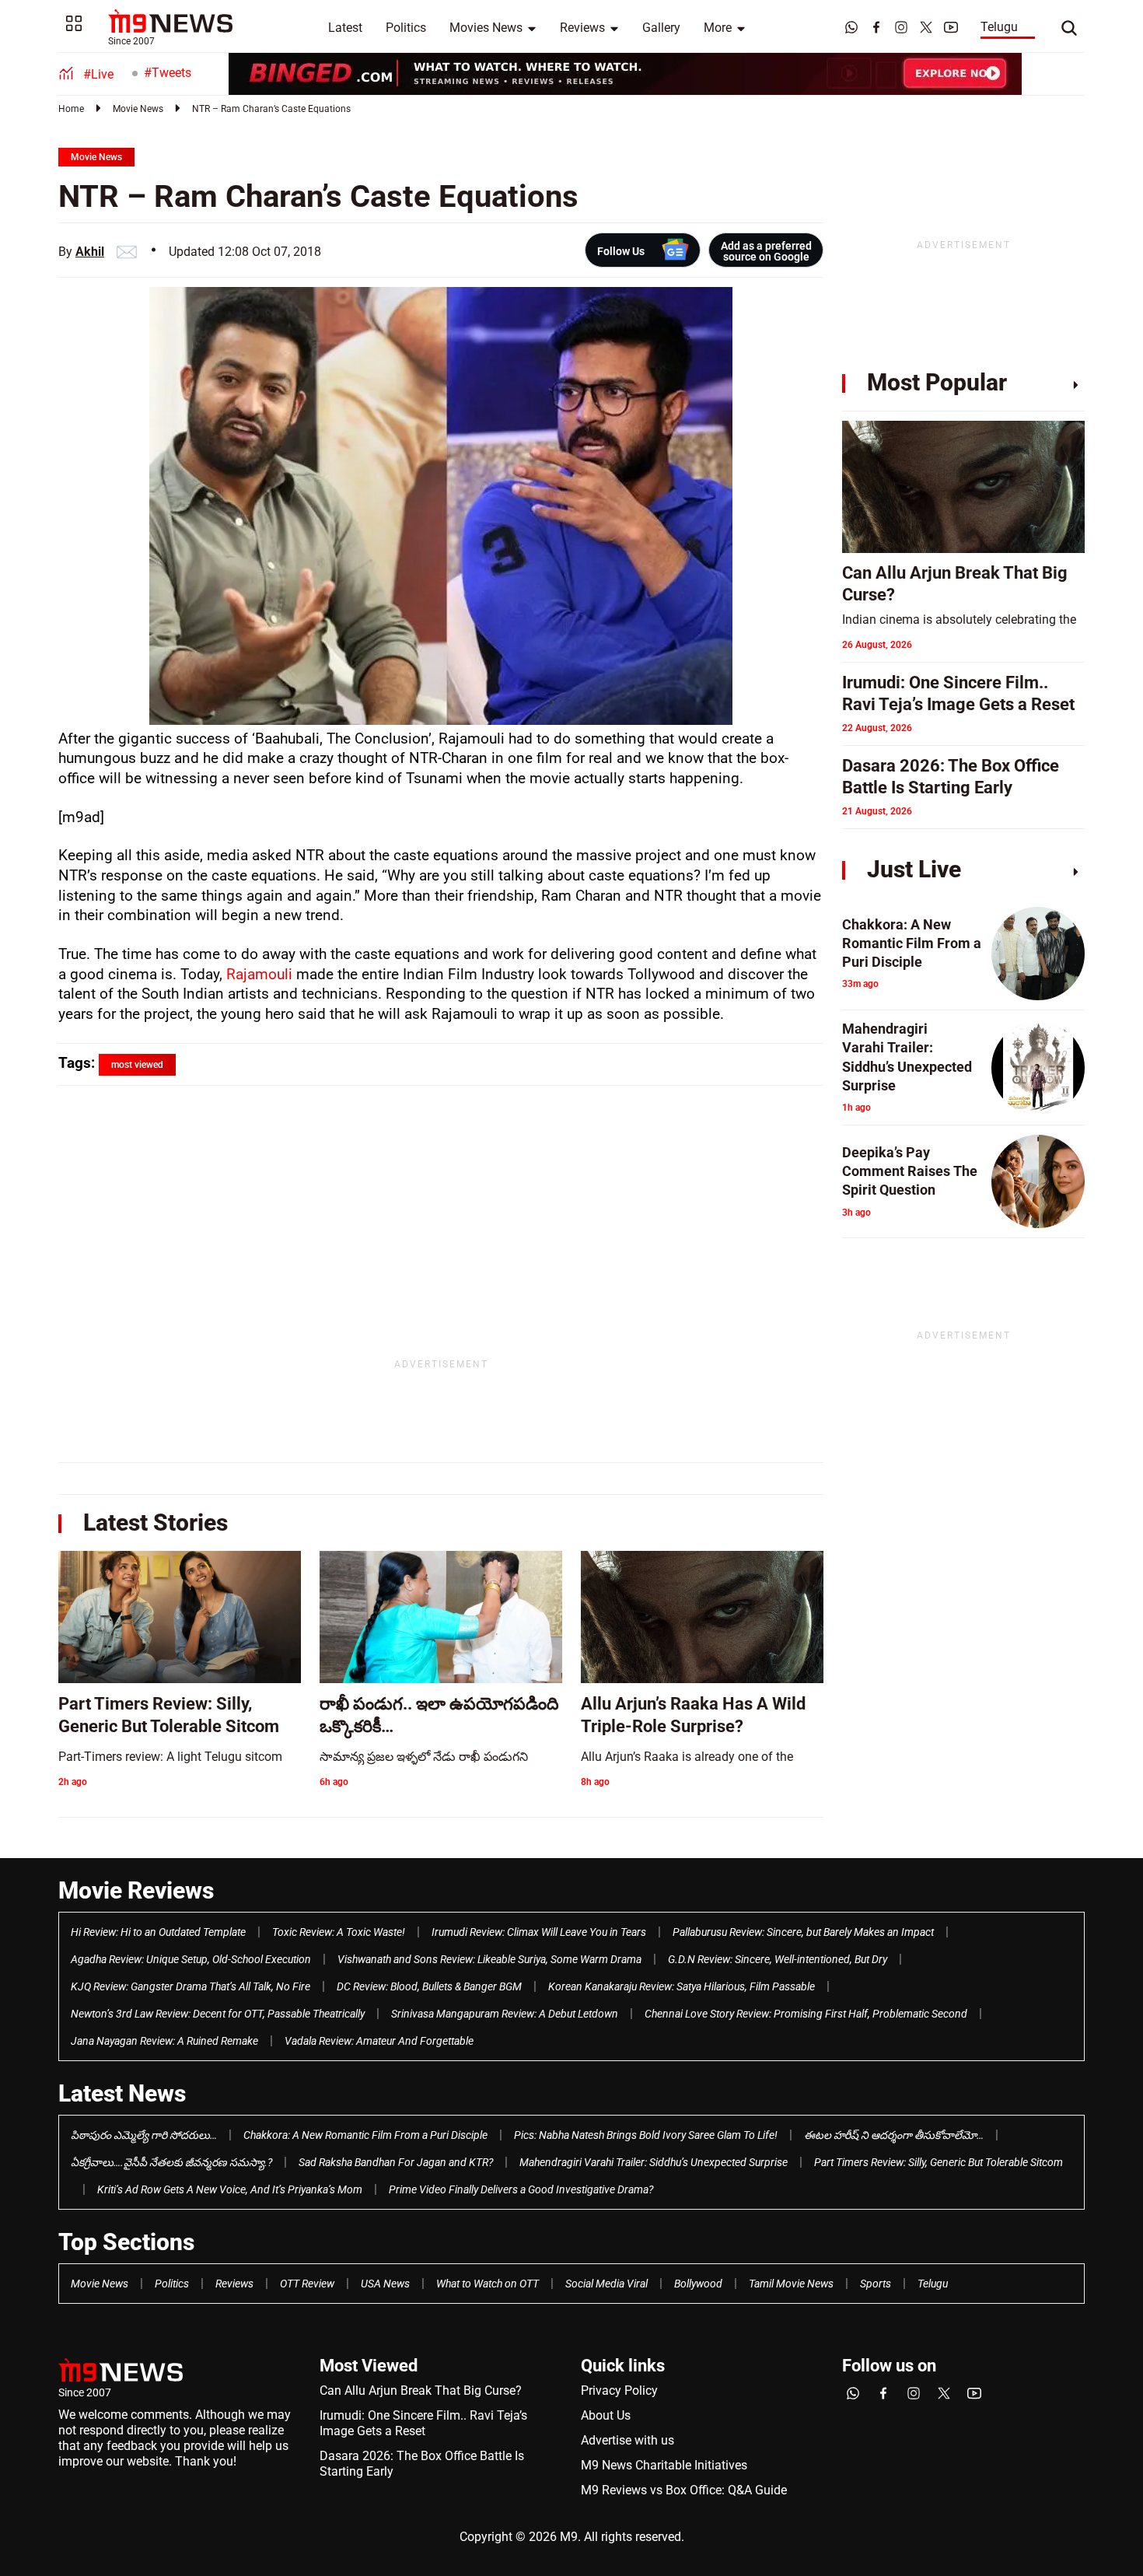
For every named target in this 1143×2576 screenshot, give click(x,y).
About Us (606, 2415)
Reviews (582, 28)
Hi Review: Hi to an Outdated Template (158, 1932)
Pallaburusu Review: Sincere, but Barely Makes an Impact (803, 1932)
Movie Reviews (136, 1890)
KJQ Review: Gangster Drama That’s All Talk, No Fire (190, 1986)
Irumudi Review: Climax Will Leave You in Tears (539, 1932)
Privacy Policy (619, 2390)
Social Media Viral (606, 2284)
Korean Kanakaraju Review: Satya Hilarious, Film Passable (682, 1986)
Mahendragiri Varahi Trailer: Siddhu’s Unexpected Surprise (654, 2162)
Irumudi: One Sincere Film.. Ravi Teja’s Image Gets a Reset (423, 2423)
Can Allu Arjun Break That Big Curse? (421, 2390)
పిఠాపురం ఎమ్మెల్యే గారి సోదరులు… (144, 2135)
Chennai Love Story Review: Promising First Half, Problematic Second (806, 2014)
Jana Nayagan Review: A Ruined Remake (164, 2041)
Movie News (138, 109)
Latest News (122, 2093)
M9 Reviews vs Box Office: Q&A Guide (684, 2490)
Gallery (661, 28)
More (718, 28)
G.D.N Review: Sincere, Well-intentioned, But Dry (778, 1959)
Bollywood (698, 2284)
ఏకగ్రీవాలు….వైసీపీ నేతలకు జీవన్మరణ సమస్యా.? (171, 2162)
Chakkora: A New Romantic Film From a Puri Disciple (365, 2135)
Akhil (90, 252)
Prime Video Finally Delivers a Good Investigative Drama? (521, 2189)
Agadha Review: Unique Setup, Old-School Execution (191, 1959)
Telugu (999, 27)
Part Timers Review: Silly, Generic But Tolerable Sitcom (939, 2162)
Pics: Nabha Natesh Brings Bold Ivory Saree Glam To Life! (646, 2135)
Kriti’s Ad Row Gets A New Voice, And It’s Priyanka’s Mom (230, 2189)
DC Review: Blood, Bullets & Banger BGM (429, 1986)
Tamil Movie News (791, 2284)
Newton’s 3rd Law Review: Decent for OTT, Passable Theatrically (218, 2014)
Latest (345, 28)
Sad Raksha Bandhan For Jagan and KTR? (396, 2162)
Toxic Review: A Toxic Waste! (339, 1932)
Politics (406, 28)
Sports (876, 2284)
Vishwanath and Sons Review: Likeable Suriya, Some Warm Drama (489, 1959)
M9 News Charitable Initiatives (664, 2465)
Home (71, 109)
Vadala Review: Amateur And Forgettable (379, 2041)
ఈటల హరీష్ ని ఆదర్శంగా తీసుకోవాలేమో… (894, 2135)
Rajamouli (259, 974)
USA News (385, 2284)
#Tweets (168, 73)
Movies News (486, 28)
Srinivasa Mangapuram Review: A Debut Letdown (505, 2014)
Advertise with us (627, 2440)
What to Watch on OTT (488, 2284)
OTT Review (307, 2284)
